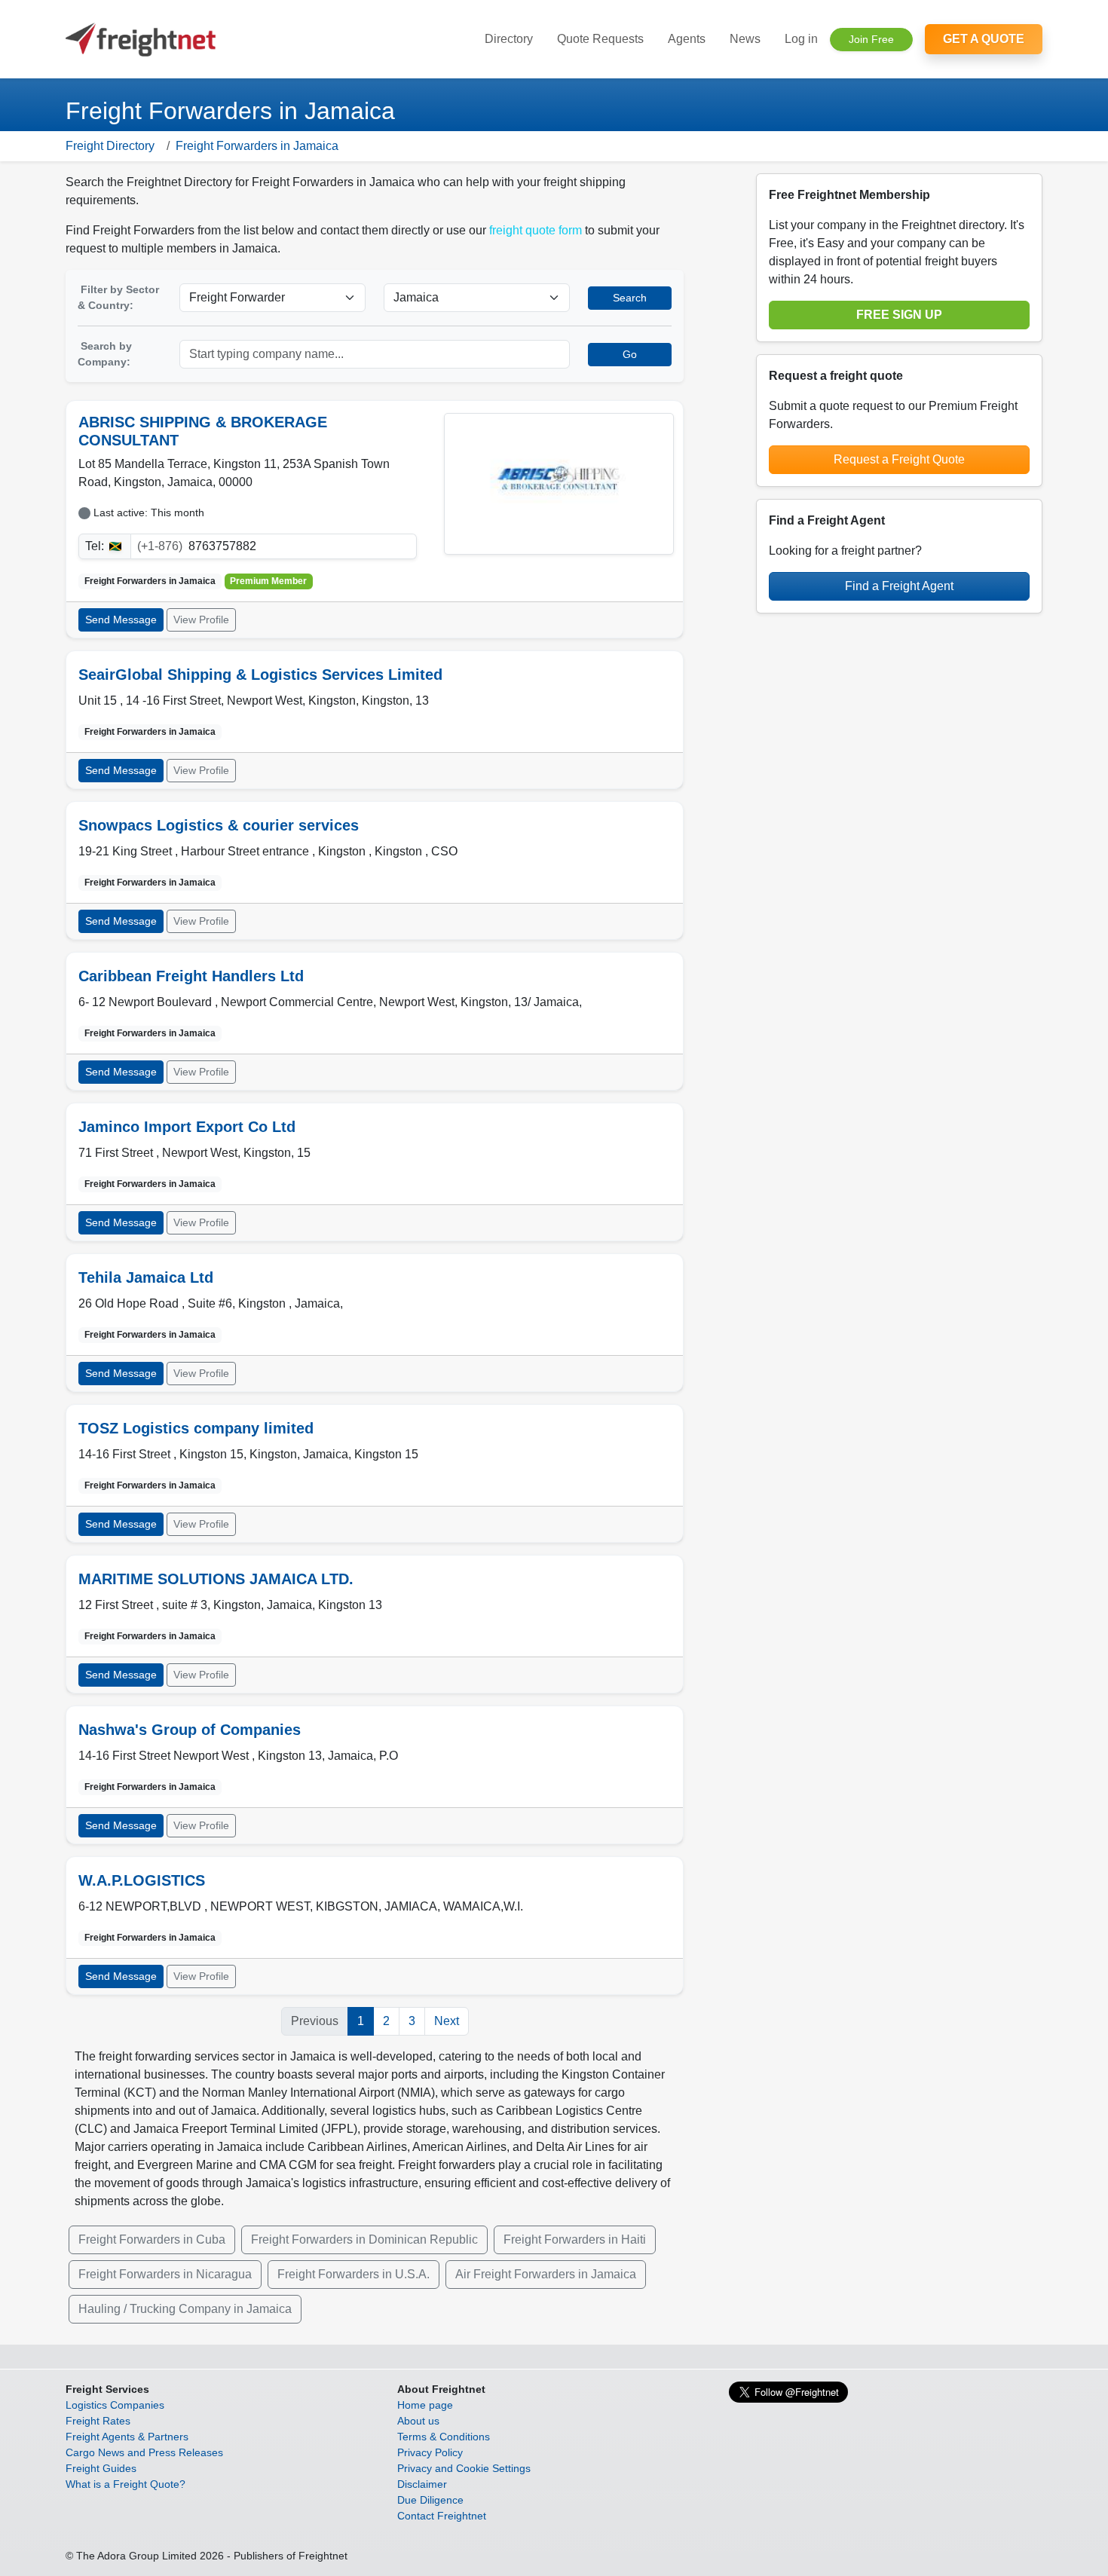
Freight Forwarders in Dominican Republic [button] (364, 2239)
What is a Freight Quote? (125, 2484)
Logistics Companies (115, 2405)
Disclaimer (422, 2484)
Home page (425, 2405)
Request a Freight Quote (899, 459)
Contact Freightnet (442, 2516)
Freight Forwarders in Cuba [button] (152, 2239)
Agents (687, 39)
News (745, 39)
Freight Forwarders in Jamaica (257, 146)
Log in (801, 39)
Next (447, 2021)
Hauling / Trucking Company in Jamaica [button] (185, 2309)
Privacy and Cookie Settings (464, 2468)
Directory (509, 39)
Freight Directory (110, 146)
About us (418, 2421)
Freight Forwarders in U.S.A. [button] (354, 2274)
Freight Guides (101, 2468)
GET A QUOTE (984, 39)
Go (630, 354)
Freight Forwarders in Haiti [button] (575, 2239)
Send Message (121, 620)
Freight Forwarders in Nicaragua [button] (165, 2274)
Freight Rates (98, 2421)
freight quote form (536, 230)
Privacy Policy (430, 2452)
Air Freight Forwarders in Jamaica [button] (546, 2274)
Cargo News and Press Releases (144, 2452)
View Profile (201, 620)
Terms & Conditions (444, 2437)
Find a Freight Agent (899, 586)
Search (630, 298)
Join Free (871, 39)
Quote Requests (600, 39)
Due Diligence (430, 2500)
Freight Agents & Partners (127, 2437)
